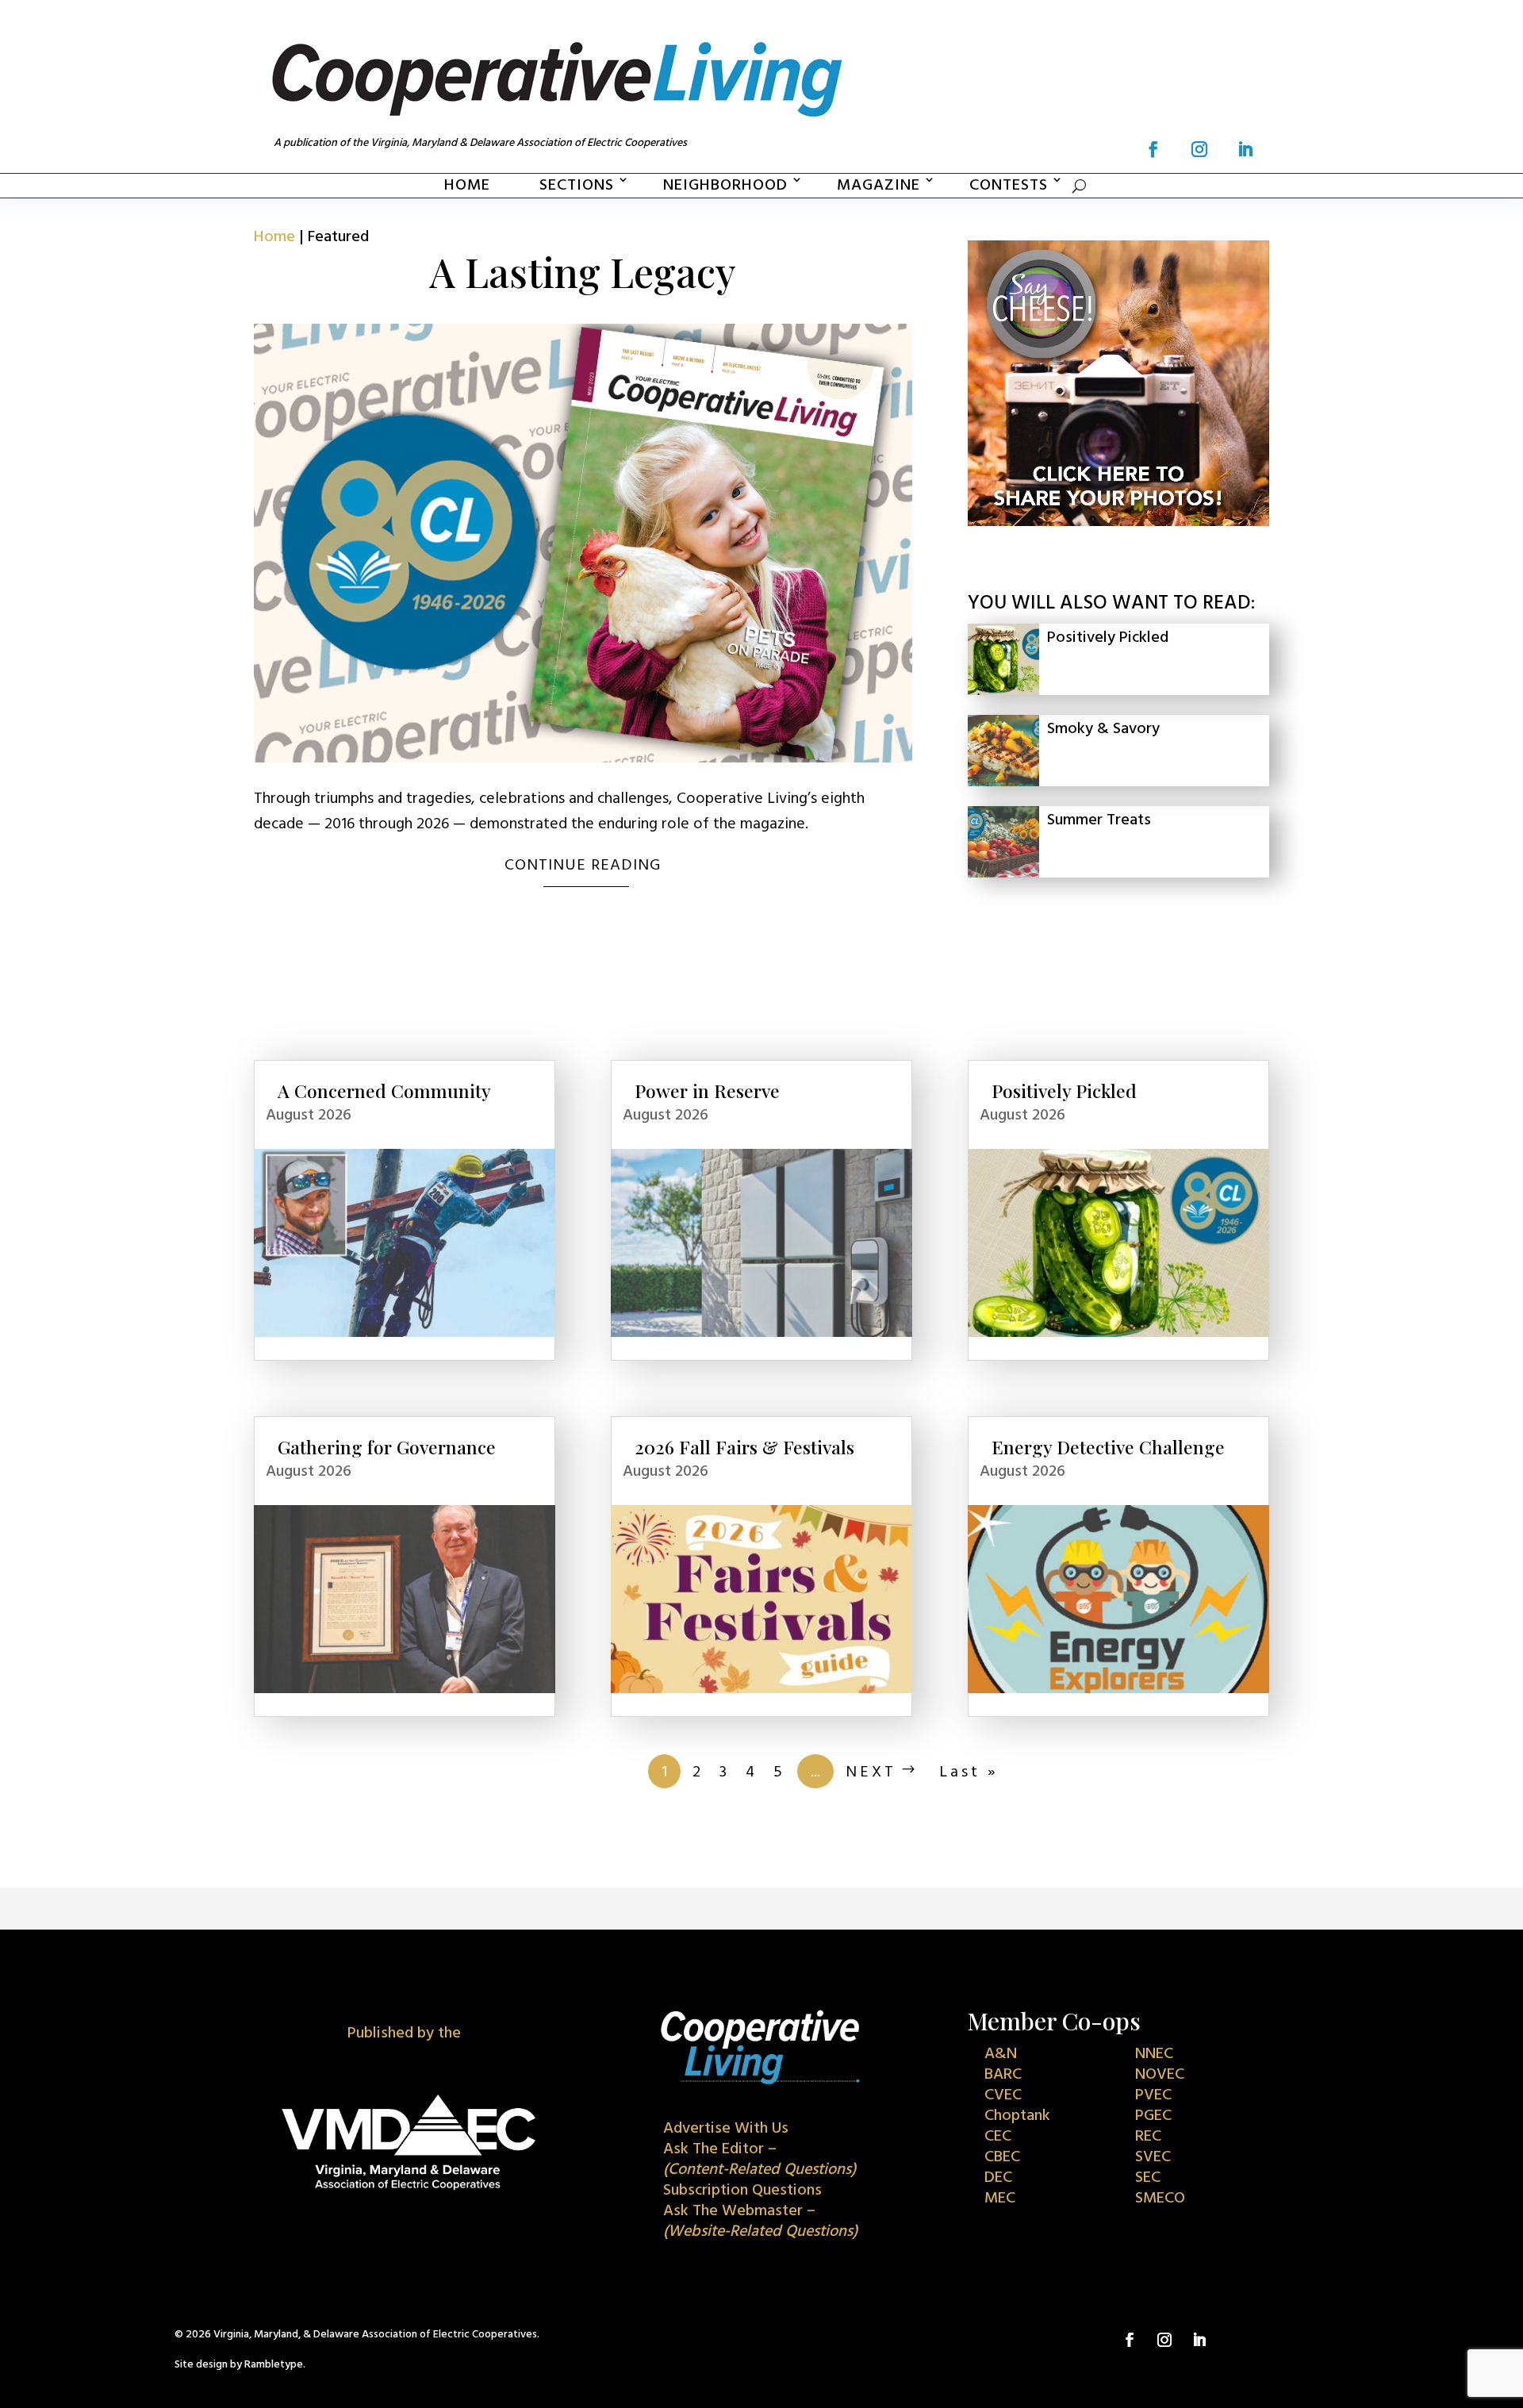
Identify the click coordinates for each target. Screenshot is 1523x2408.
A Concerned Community (384, 1091)
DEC (998, 2178)
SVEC (1153, 2157)
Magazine (879, 186)
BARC (1003, 2075)
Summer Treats (1099, 820)
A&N (1001, 2054)
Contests (1009, 186)
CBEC (1002, 2157)
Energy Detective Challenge (1108, 1447)
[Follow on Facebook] (1153, 149)
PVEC (1153, 2095)
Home (467, 186)
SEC (1148, 2178)
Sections (577, 186)
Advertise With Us (726, 2129)
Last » (969, 1772)
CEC (998, 2137)
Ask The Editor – (760, 2160)
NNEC (1154, 2054)
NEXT (871, 1772)
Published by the (404, 2034)
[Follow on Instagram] (1199, 149)
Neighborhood (725, 186)
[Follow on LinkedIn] (1245, 149)
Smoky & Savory (1103, 729)
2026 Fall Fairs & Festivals (744, 1447)
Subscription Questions (742, 2191)
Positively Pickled (1108, 638)
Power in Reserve (707, 1091)
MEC (1000, 2199)
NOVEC (1160, 2075)
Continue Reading (583, 866)
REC (1148, 2137)
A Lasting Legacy (583, 272)
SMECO (1160, 2199)
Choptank (1017, 2116)
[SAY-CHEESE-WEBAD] (1118, 522)
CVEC (1003, 2095)
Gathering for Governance (387, 1447)
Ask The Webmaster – (760, 2222)
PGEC (1153, 2116)
